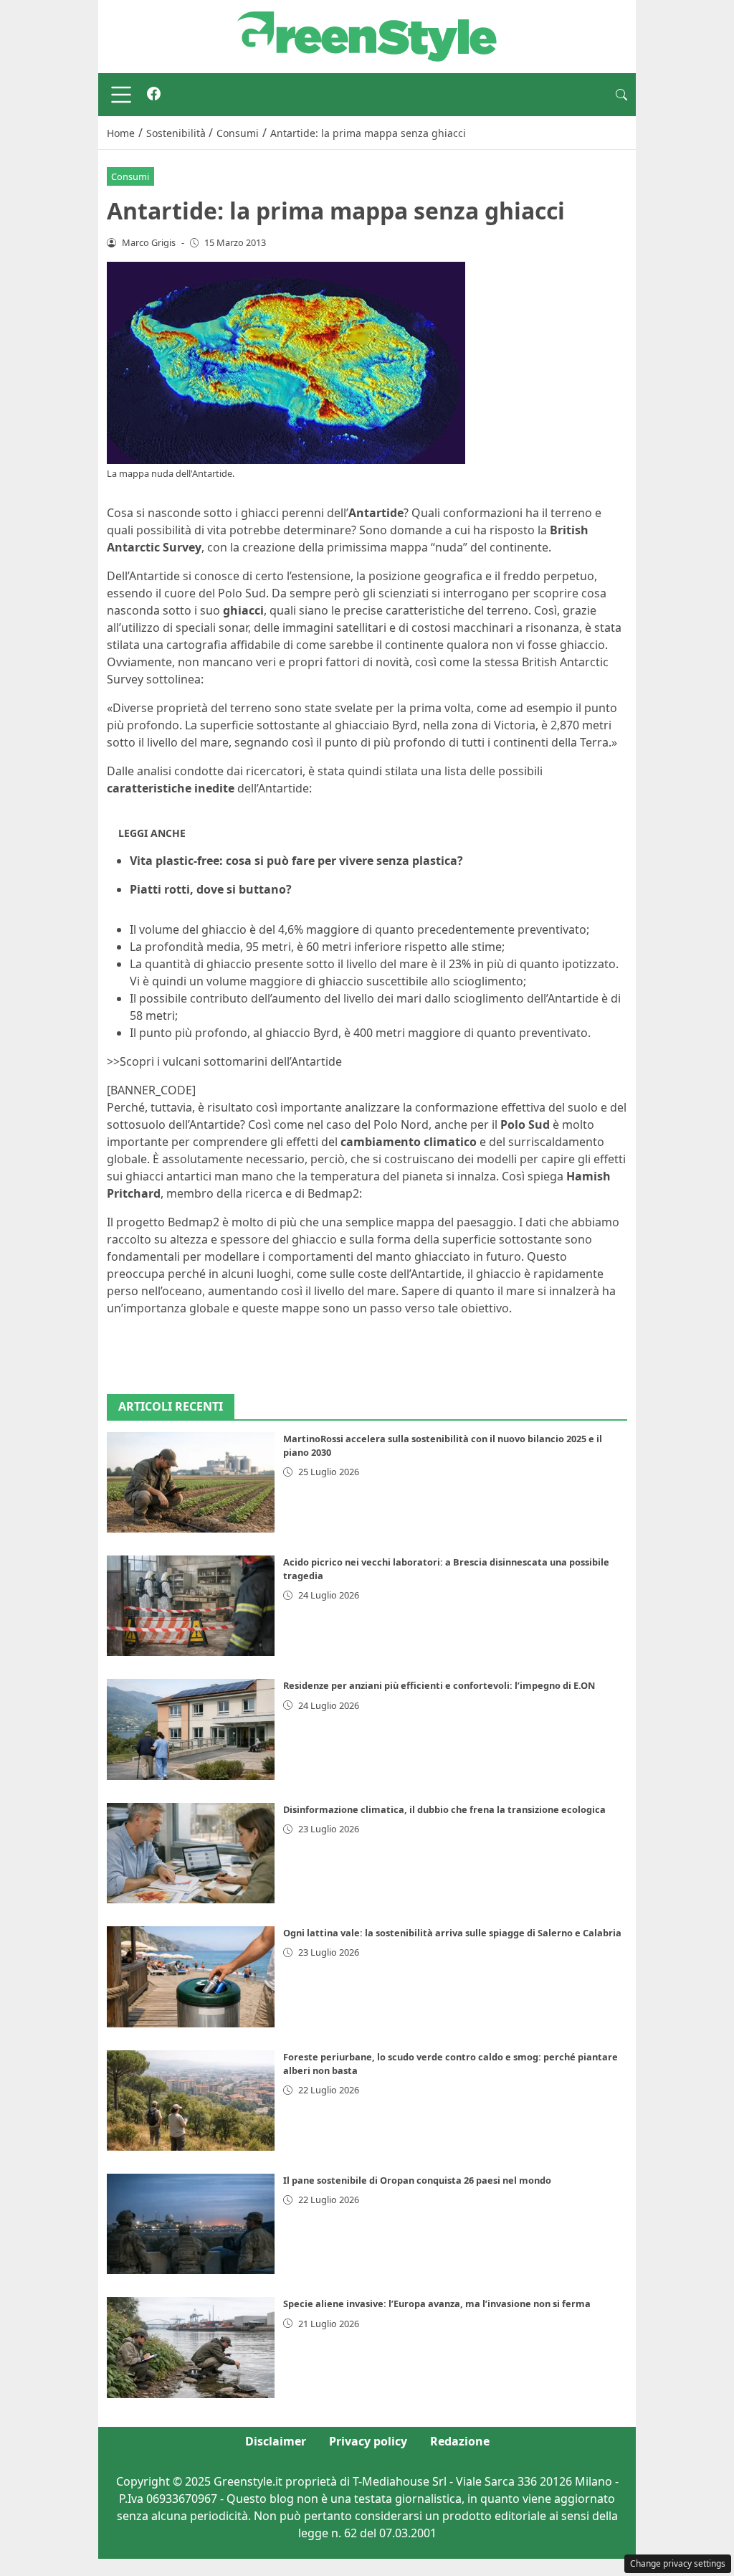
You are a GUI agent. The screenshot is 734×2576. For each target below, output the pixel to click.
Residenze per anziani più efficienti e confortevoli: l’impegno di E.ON (439, 1685)
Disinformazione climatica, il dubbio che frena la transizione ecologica (444, 1809)
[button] (621, 95)
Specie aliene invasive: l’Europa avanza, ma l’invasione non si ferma (437, 2303)
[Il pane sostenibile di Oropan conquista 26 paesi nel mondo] (191, 2224)
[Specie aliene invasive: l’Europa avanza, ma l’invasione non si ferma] (191, 2347)
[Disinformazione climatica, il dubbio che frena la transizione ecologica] (191, 1853)
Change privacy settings (678, 2563)
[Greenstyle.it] (367, 35)
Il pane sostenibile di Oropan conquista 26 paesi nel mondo (417, 2180)
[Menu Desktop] (121, 95)
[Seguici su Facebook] (154, 95)
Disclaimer (276, 2441)
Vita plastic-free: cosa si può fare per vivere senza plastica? (296, 861)
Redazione (460, 2441)
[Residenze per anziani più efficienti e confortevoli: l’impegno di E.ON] (191, 1729)
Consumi (130, 176)
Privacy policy (368, 2441)
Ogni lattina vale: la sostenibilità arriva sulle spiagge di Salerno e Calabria (452, 1933)
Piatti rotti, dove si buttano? (211, 889)
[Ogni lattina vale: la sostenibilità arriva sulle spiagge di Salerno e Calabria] (191, 1976)
